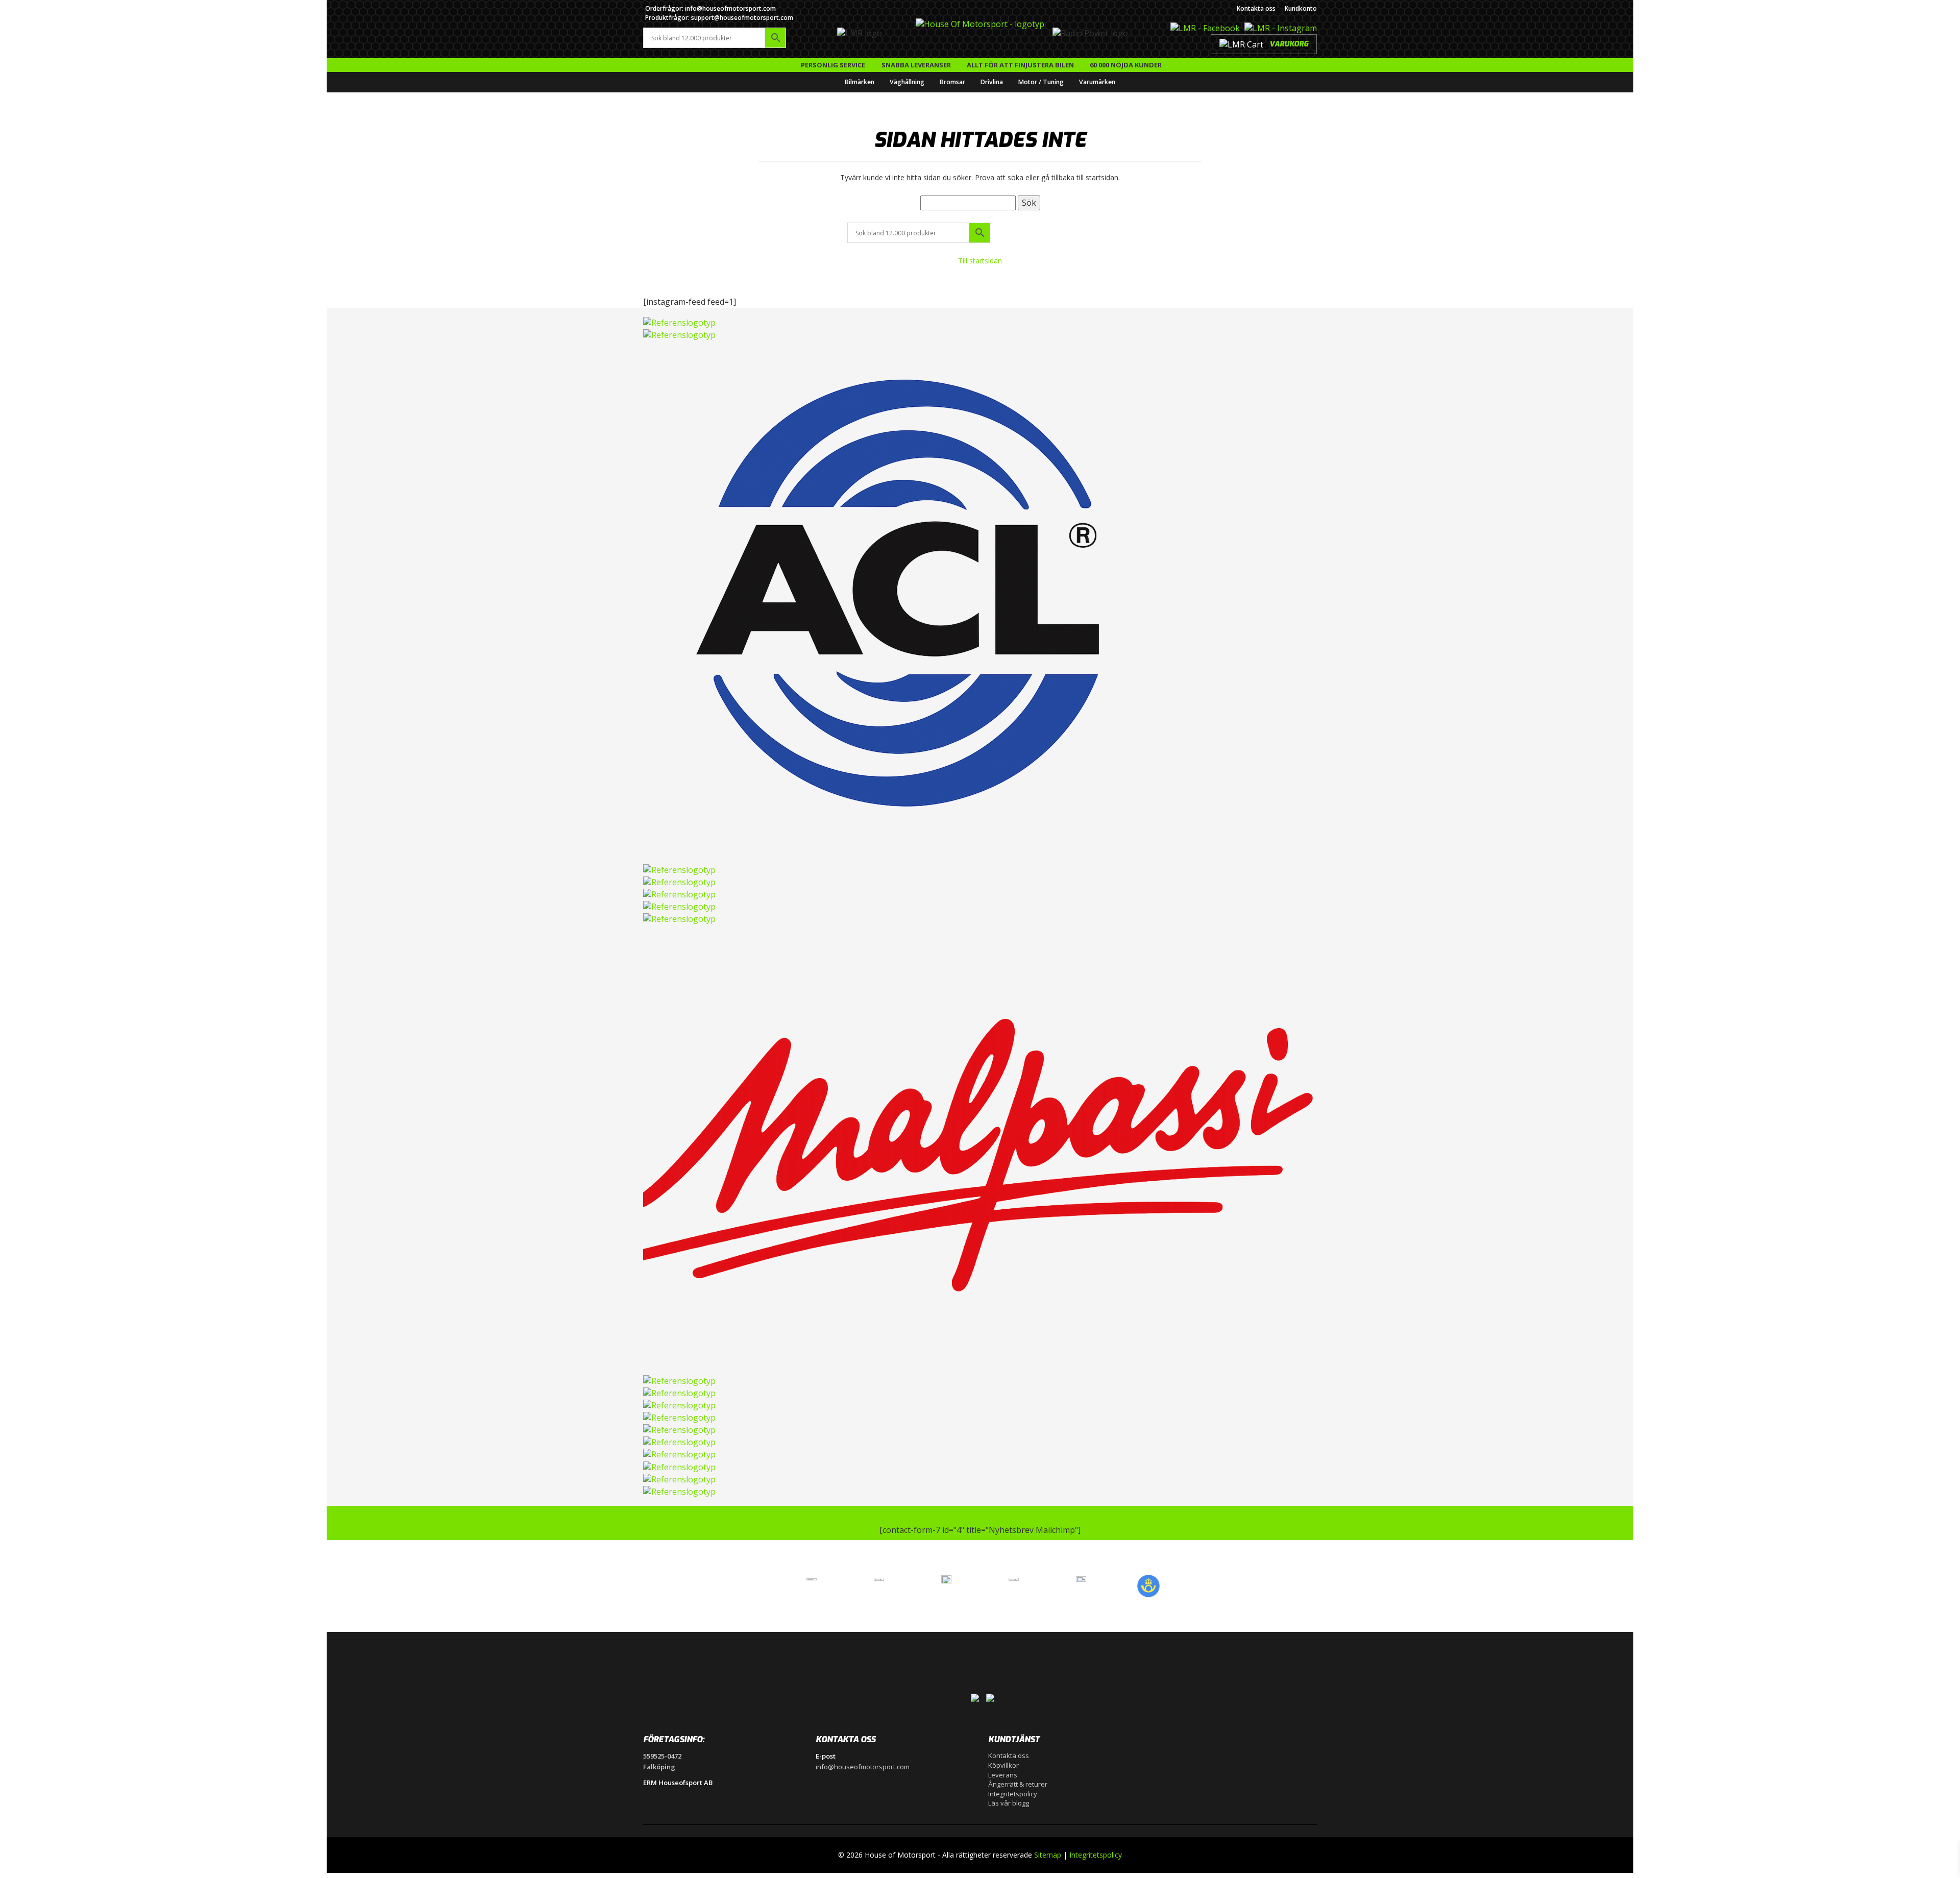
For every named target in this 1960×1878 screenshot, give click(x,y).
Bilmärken (860, 82)
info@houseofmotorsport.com (863, 1767)
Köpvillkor (1003, 1765)
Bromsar (952, 82)
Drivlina (992, 82)
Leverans (1003, 1775)
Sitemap (1048, 1855)
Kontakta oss (1256, 8)
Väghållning (907, 82)
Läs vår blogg (1009, 1803)
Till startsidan (980, 261)
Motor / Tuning (1041, 82)
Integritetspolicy (1013, 1794)
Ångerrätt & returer (1018, 1784)
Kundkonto (1301, 8)
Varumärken (1097, 82)
